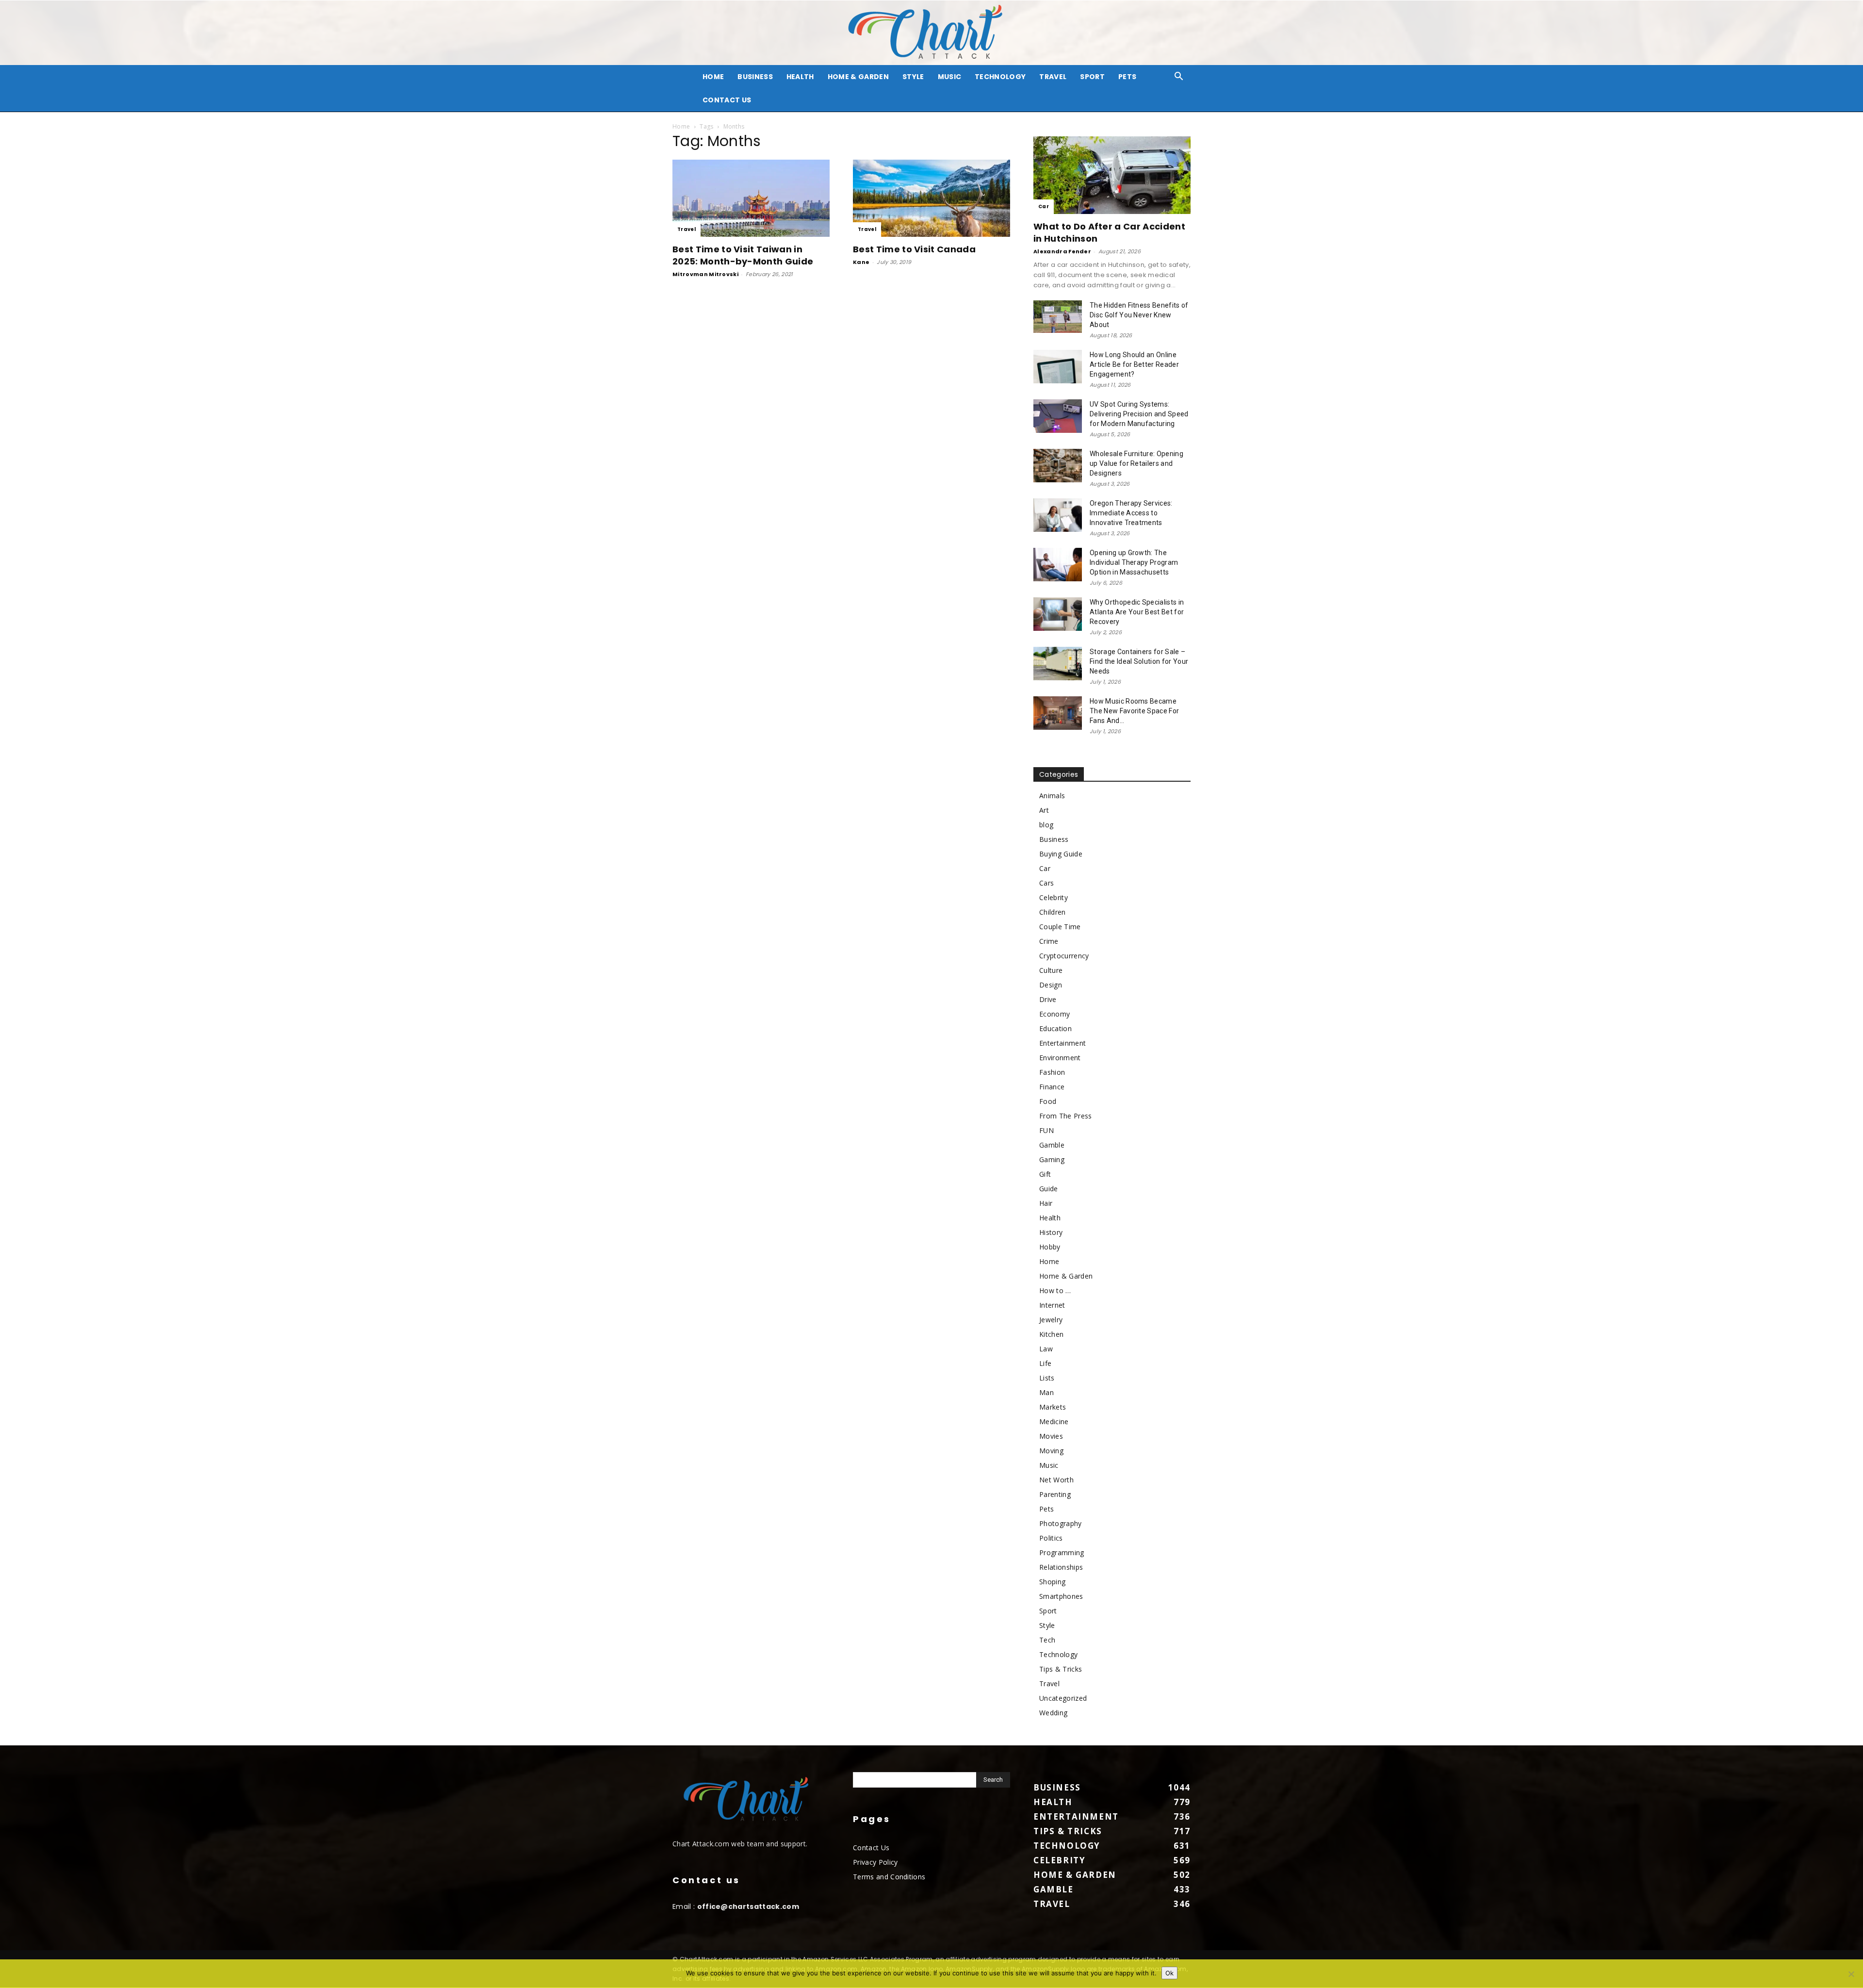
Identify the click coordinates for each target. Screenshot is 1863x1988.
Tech (1047, 1640)
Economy (1054, 1014)
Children (1053, 912)
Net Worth (1056, 1480)
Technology (1000, 77)
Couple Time (1060, 927)
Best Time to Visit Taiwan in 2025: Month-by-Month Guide (743, 255)
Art (1044, 810)
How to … (1055, 1290)
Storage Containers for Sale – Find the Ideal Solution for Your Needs (1139, 661)
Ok (1169, 1973)
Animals (1052, 796)
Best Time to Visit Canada (914, 249)
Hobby (1050, 1247)
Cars (1046, 883)
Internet (1052, 1305)
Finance (1052, 1087)
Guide (1049, 1189)
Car (1044, 206)
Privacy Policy (875, 1862)
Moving (1051, 1451)
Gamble (1052, 1145)
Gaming (1052, 1159)
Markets (1053, 1407)
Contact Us (727, 100)
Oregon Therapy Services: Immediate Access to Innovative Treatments (1131, 513)
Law (1046, 1349)
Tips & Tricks (1061, 1669)
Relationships (1061, 1567)
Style (913, 77)
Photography (1061, 1523)
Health (800, 77)
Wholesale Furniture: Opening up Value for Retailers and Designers (1136, 463)
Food (1048, 1101)
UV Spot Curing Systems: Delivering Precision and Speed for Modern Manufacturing (1139, 414)
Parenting (1055, 1494)
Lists (1047, 1378)
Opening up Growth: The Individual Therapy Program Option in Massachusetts (1134, 562)
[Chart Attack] (931, 33)
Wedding (1053, 1713)
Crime (1049, 941)
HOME (713, 77)
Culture (1051, 970)
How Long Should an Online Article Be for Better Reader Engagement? (1134, 364)
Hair (1046, 1203)
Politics (1051, 1538)
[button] (1179, 77)
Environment (1060, 1058)
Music (950, 77)
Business (755, 77)
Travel (1053, 77)
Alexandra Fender (1062, 251)
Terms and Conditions (889, 1877)
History (1051, 1232)
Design (1051, 985)
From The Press (1065, 1116)
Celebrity (1054, 897)
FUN (1046, 1130)
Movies (1051, 1436)
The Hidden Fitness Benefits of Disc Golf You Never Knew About (1139, 315)
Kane (861, 262)
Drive (1048, 999)
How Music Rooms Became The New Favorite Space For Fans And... (1134, 711)
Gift (1045, 1174)
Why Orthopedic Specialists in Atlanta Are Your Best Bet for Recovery (1137, 612)
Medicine (1054, 1421)
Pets (1127, 77)
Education (1055, 1028)
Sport (1092, 77)
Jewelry (1051, 1320)
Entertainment (1062, 1043)
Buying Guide (1061, 854)
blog (1046, 825)
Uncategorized (1063, 1698)
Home (681, 126)
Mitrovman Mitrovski (705, 274)
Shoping (1052, 1582)
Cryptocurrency (1064, 956)
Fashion (1052, 1072)
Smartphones (1061, 1596)
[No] (1851, 1974)
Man (1046, 1392)
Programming (1062, 1553)
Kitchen (1051, 1334)
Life (1045, 1363)
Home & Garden (858, 77)
